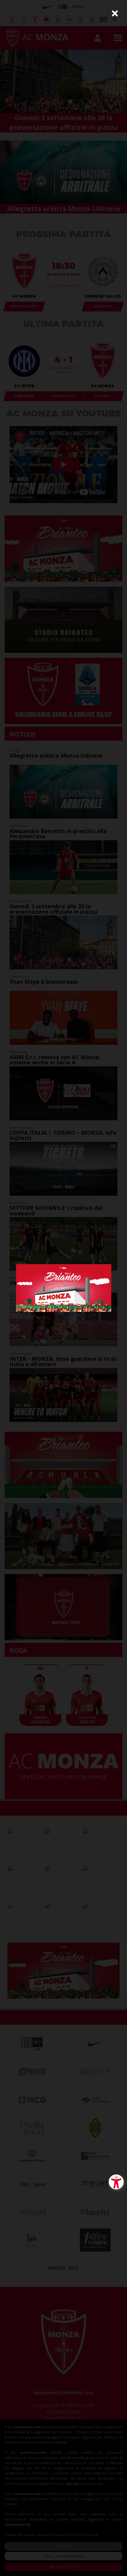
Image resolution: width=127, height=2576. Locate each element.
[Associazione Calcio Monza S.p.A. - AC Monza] (64, 1287)
